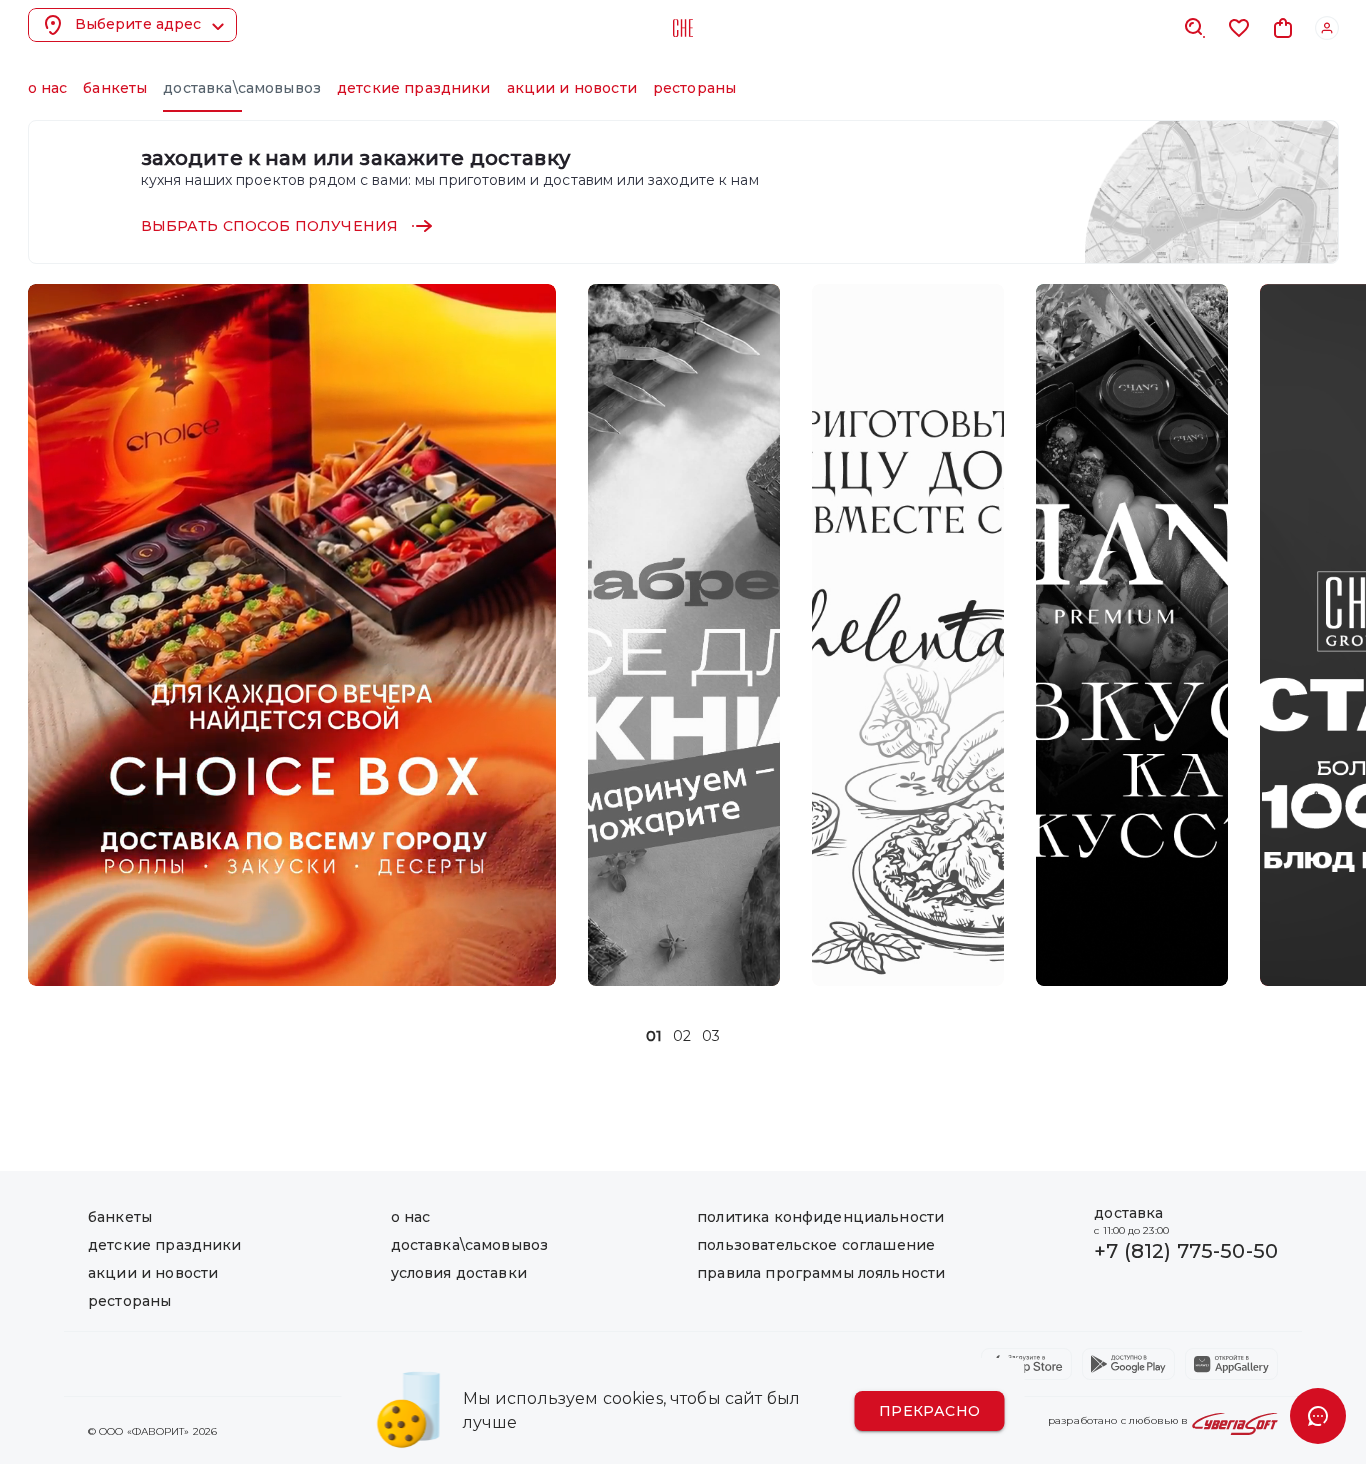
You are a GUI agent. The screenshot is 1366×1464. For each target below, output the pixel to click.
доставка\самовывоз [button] (242, 88)
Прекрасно (930, 1411)
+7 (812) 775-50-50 (1186, 1251)
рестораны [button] (694, 88)
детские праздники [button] (414, 88)
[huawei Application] (1231, 1364)
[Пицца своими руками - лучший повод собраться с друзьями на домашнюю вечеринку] (908, 635)
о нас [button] (48, 88)
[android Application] (1128, 1364)
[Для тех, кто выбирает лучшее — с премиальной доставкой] (1132, 635)
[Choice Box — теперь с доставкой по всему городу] (292, 635)
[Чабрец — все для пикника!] (684, 635)
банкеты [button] (115, 88)
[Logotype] (683, 28)
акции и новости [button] (572, 88)
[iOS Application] (1026, 1364)
